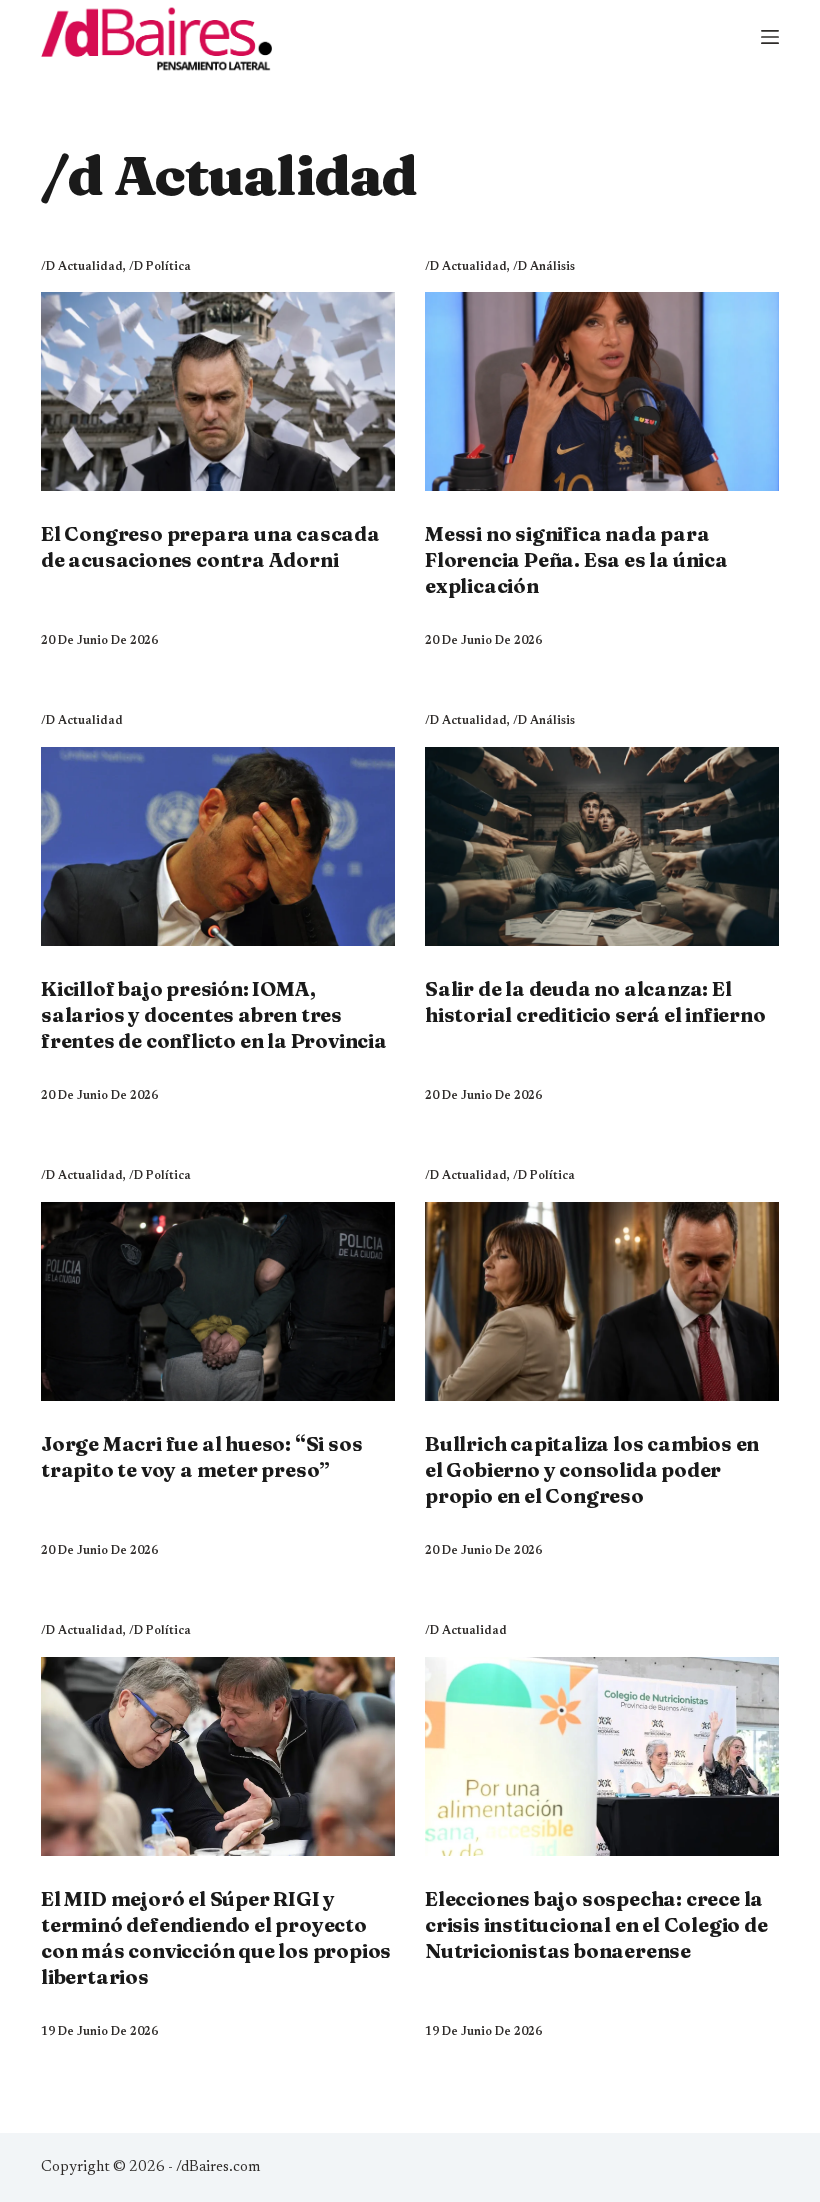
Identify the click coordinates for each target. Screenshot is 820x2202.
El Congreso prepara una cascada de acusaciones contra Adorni (210, 546)
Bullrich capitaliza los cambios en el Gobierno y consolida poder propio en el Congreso (592, 1469)
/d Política (160, 267)
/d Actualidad (82, 267)
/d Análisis (544, 267)
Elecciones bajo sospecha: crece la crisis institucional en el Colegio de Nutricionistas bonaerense (596, 1924)
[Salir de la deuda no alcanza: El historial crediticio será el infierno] (602, 846)
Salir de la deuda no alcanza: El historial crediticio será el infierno (595, 1001)
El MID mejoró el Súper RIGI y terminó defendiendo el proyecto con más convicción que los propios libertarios (216, 1937)
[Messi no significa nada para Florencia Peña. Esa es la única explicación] (602, 391)
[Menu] (770, 37)
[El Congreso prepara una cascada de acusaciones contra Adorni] (218, 391)
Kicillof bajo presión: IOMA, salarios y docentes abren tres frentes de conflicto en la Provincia (214, 1014)
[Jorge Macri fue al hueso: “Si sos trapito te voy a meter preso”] (218, 1301)
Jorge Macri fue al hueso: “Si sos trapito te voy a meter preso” (201, 1456)
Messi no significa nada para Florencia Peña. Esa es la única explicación (576, 559)
